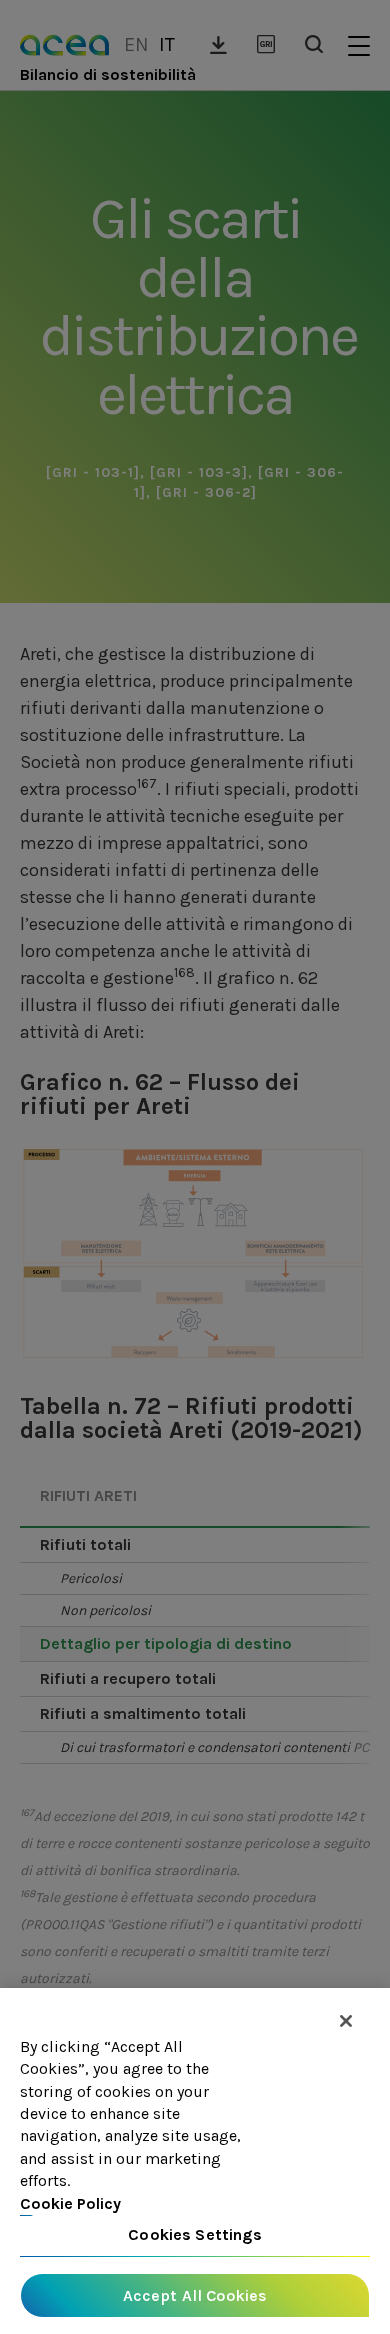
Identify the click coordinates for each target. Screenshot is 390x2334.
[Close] (346, 2021)
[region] (195, 2161)
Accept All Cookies (195, 2295)
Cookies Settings (195, 2234)
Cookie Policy (70, 2203)
